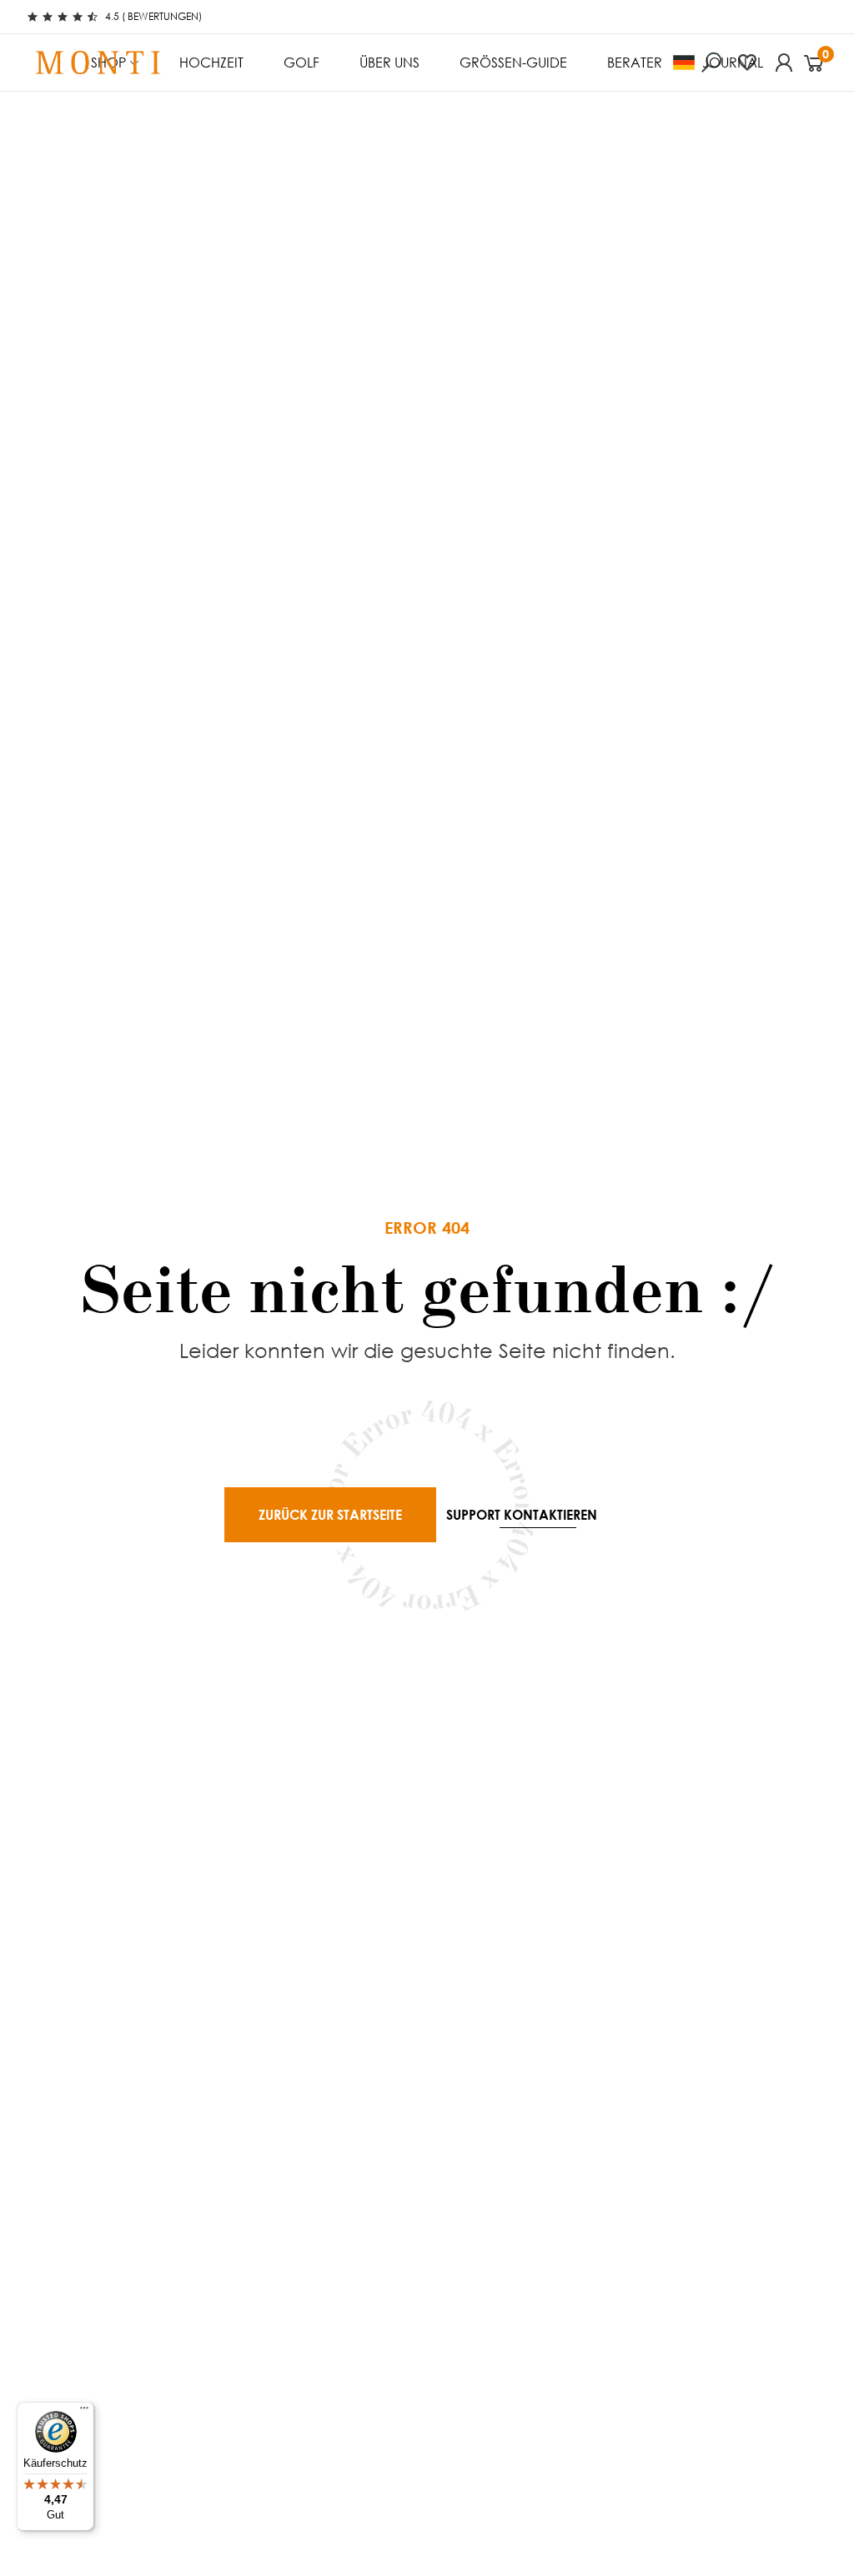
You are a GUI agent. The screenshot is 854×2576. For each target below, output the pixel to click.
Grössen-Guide (513, 62)
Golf (301, 62)
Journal (733, 62)
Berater (635, 62)
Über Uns (389, 62)
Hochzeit (211, 62)
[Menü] (84, 2412)
